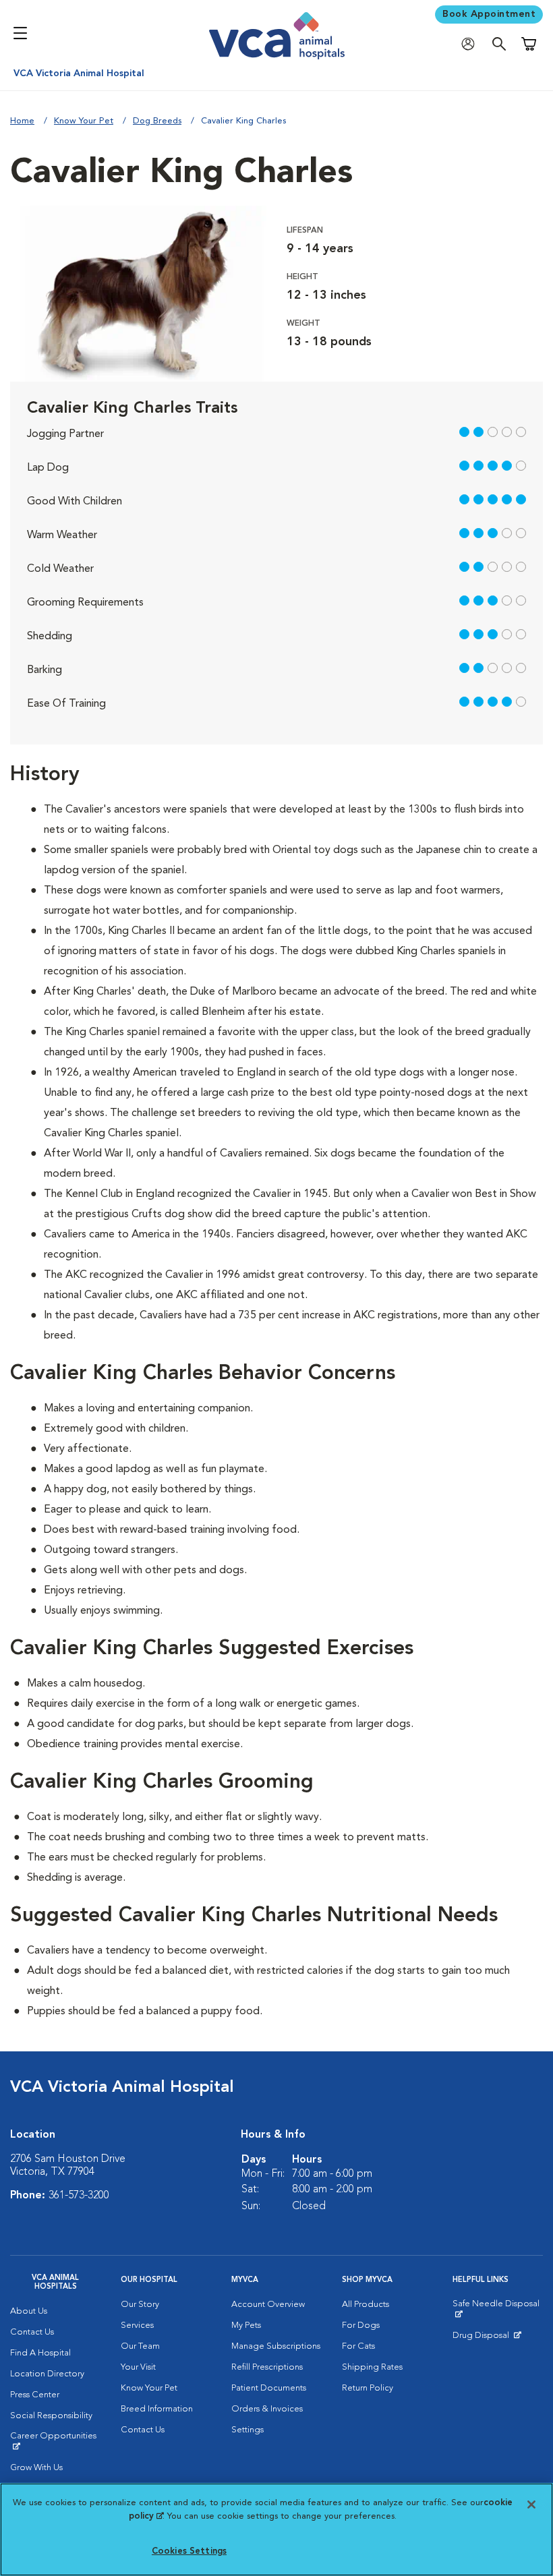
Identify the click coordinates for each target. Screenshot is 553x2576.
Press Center (35, 2395)
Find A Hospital (40, 2353)
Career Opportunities (55, 2441)
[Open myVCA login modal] (471, 44)
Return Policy (368, 2388)
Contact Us (32, 2332)
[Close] (531, 2505)
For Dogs (361, 2325)
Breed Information (157, 2409)
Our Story (140, 2305)
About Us (29, 2311)
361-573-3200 (79, 2196)
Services (137, 2325)
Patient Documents (269, 2388)
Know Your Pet (84, 121)
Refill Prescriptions (267, 2367)
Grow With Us (36, 2468)
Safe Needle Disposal (498, 2309)
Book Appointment (489, 14)
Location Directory (47, 2374)
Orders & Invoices (267, 2409)
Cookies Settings (189, 2551)
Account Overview (268, 2305)
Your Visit (138, 2367)
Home (22, 121)
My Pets (246, 2325)
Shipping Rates (372, 2367)
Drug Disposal (487, 2339)
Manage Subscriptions (276, 2346)
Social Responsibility (51, 2416)
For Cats (358, 2346)
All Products (366, 2305)
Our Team (140, 2346)
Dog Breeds (157, 121)
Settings (248, 2430)
